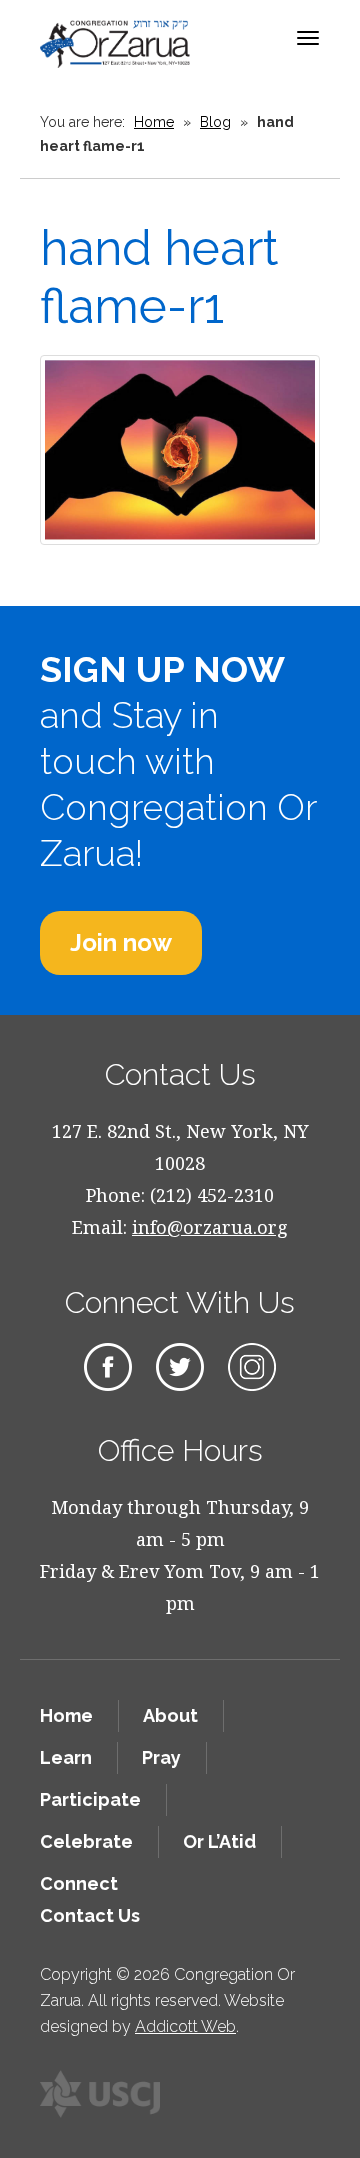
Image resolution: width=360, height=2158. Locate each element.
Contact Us (90, 1915)
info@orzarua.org (210, 1227)
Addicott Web (185, 2026)
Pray (161, 1757)
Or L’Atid (219, 1841)
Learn (66, 1757)
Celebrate (86, 1841)
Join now (121, 942)
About (170, 1715)
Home (154, 122)
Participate (90, 1799)
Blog (215, 122)
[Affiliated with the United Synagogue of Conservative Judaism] (100, 2094)
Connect (79, 1883)
